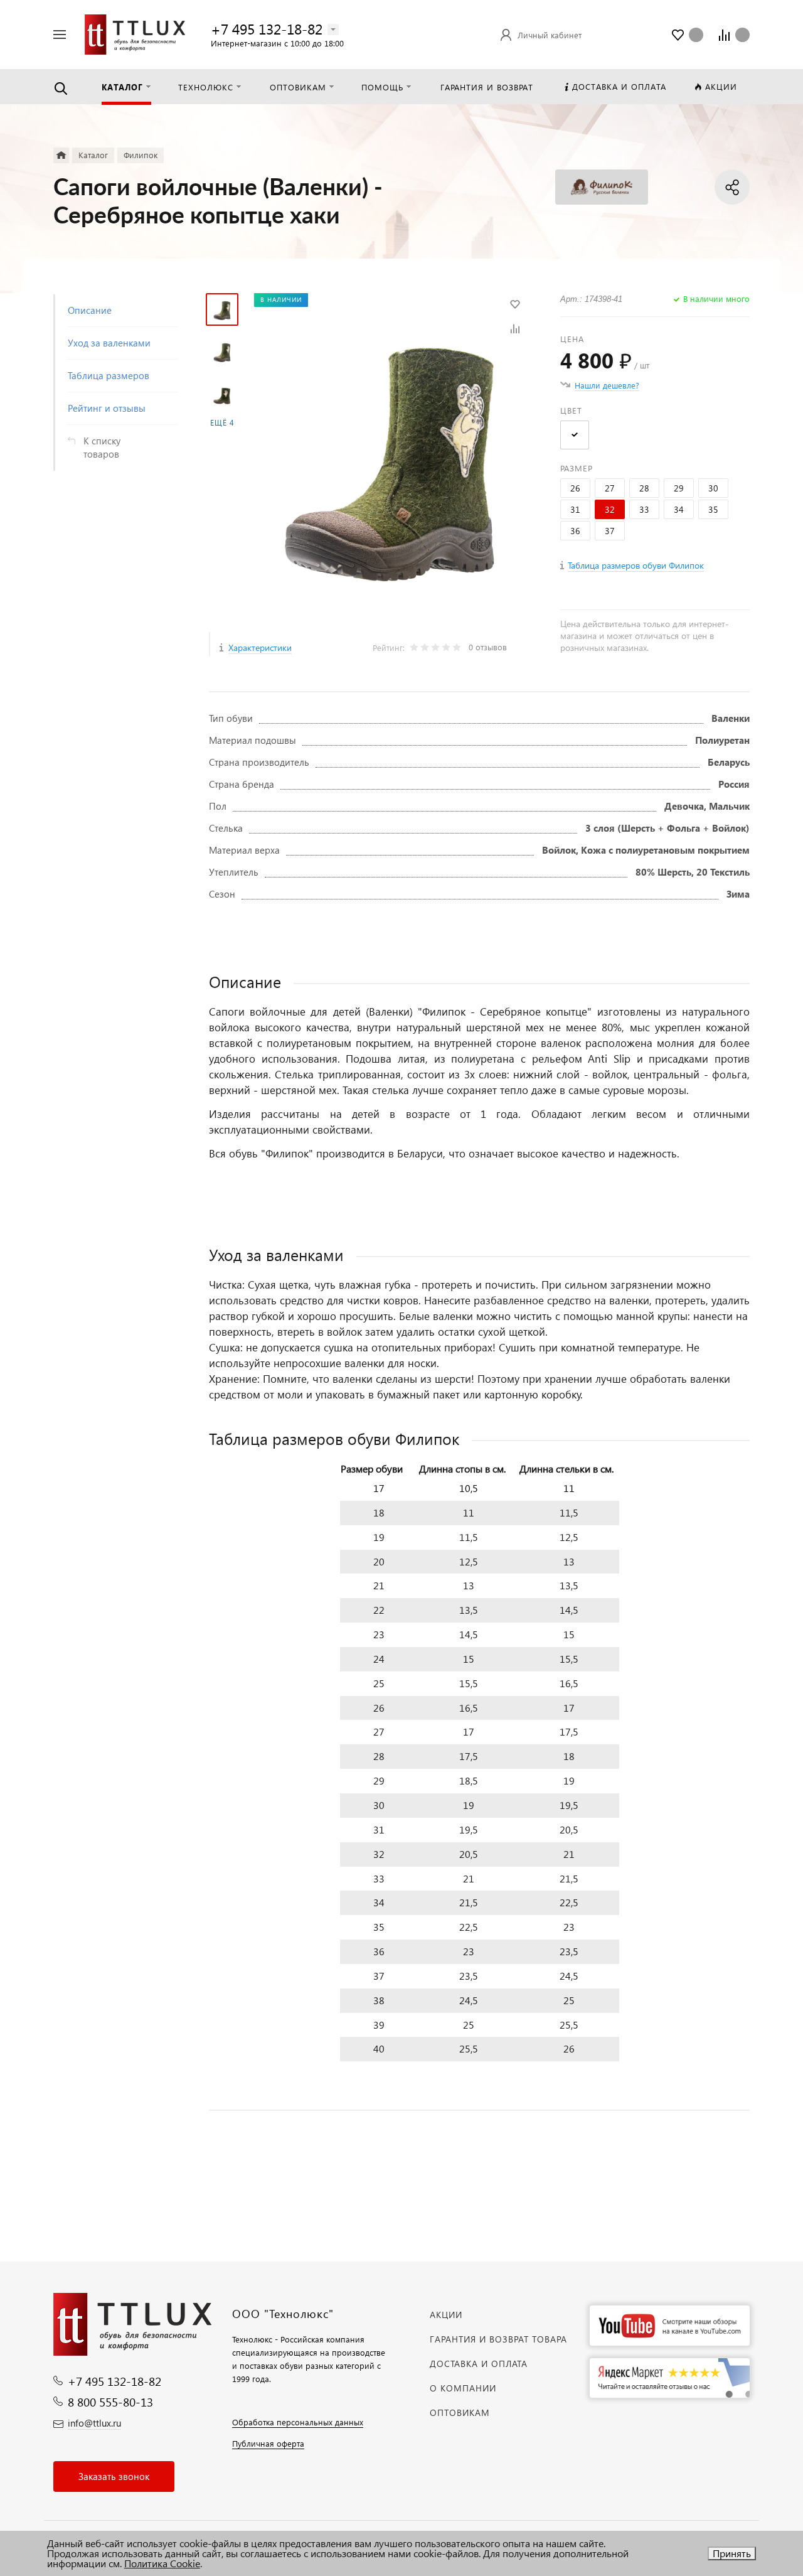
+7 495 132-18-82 (267, 29)
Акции (446, 2315)
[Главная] (61, 155)
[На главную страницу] (135, 33)
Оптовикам (460, 2412)
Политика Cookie (162, 2563)
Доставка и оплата (479, 2364)
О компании (463, 2388)
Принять (732, 2553)
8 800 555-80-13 (110, 2402)
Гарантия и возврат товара (498, 2339)
